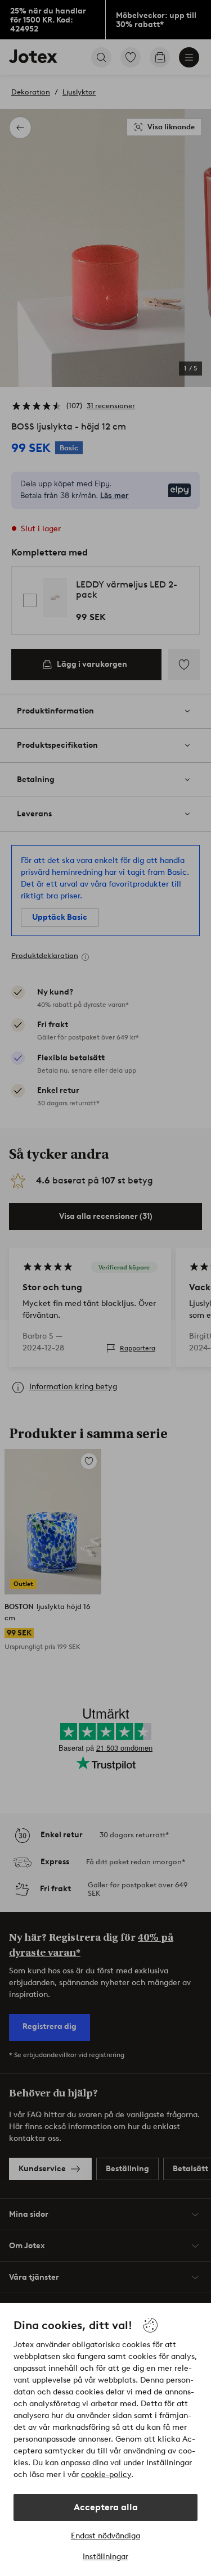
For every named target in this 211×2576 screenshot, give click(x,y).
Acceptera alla (106, 2507)
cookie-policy (106, 2475)
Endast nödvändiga (105, 2536)
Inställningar (105, 2557)
